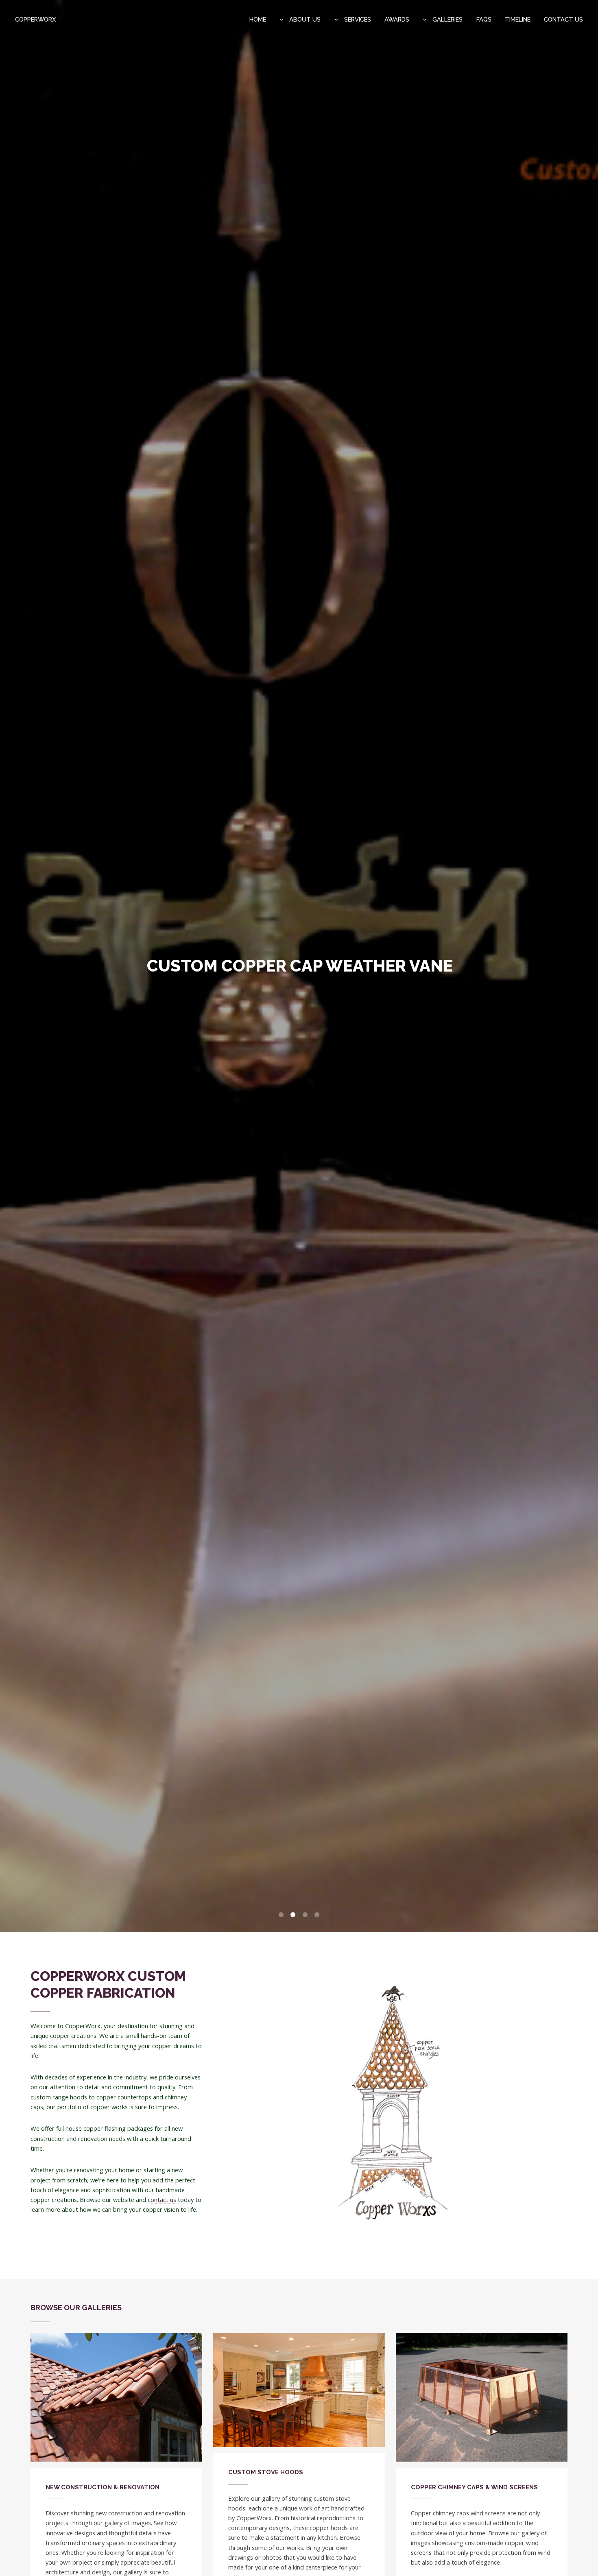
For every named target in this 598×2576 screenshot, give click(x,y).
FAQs (484, 19)
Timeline (518, 19)
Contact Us (563, 19)
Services (357, 19)
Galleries (447, 19)
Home (258, 19)
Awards (397, 19)
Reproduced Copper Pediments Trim (300, 966)
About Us (304, 19)
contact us (162, 2200)
